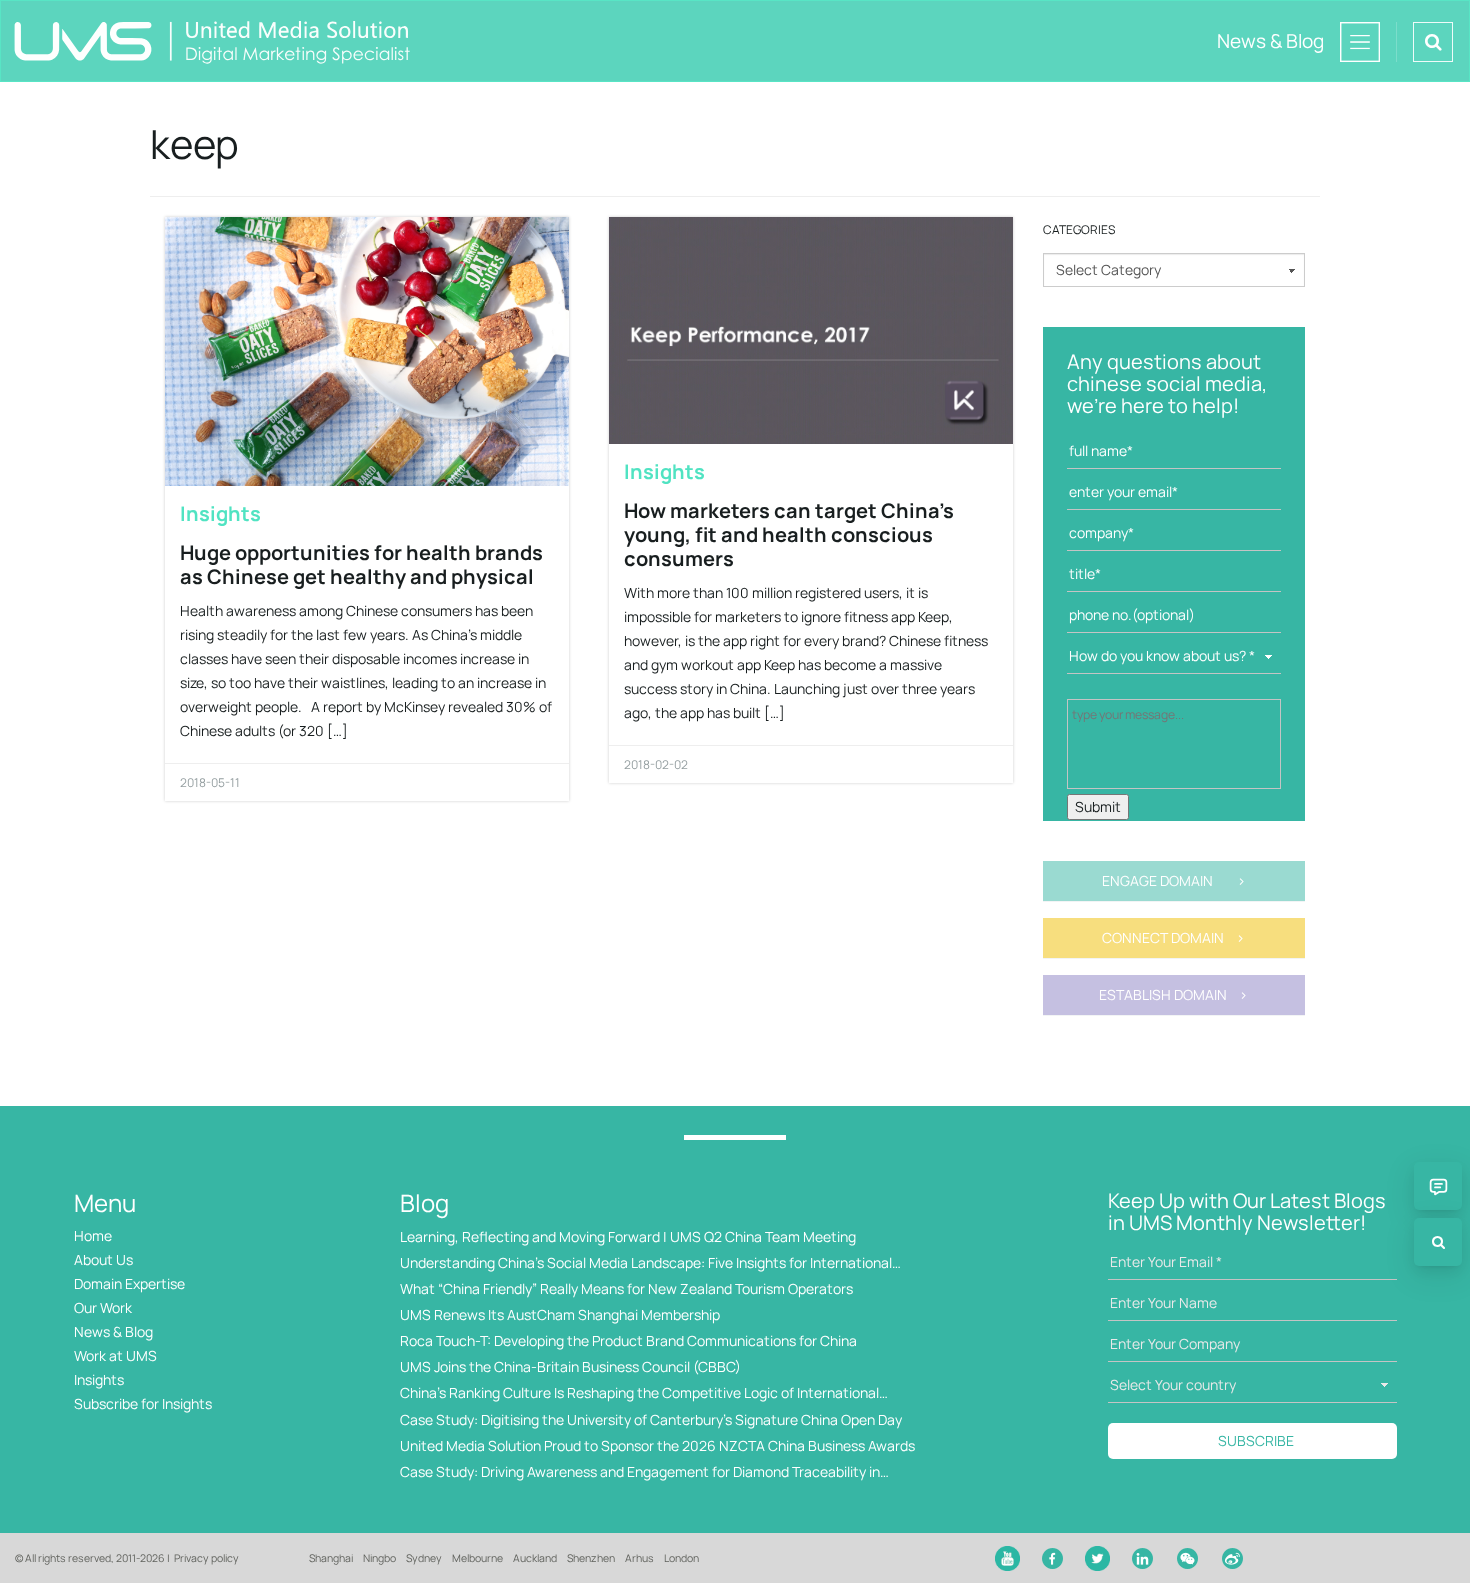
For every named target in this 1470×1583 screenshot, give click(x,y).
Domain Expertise (129, 1283)
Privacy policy (206, 1558)
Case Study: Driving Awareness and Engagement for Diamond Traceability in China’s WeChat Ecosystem (640, 1472)
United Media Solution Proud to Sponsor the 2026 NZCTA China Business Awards (657, 1445)
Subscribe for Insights (143, 1403)
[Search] (1438, 1242)
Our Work (103, 1307)
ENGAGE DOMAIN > (1174, 880)
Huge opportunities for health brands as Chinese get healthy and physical (361, 564)
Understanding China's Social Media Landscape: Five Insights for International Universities (646, 1263)
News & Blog (113, 1331)
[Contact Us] (1438, 1186)
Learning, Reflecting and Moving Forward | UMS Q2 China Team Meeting (628, 1236)
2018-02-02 (656, 764)
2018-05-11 (210, 782)
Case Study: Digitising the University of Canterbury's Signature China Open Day (651, 1419)
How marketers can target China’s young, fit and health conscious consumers (789, 534)
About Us (103, 1259)
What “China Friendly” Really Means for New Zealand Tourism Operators (626, 1288)
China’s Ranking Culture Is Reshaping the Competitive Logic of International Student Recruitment (639, 1393)
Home (93, 1235)
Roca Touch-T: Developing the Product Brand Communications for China (628, 1340)
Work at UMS (115, 1355)
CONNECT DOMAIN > (1173, 937)
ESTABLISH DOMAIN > (1173, 994)
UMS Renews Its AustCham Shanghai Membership (560, 1314)
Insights (220, 513)
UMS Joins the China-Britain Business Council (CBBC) (570, 1366)
